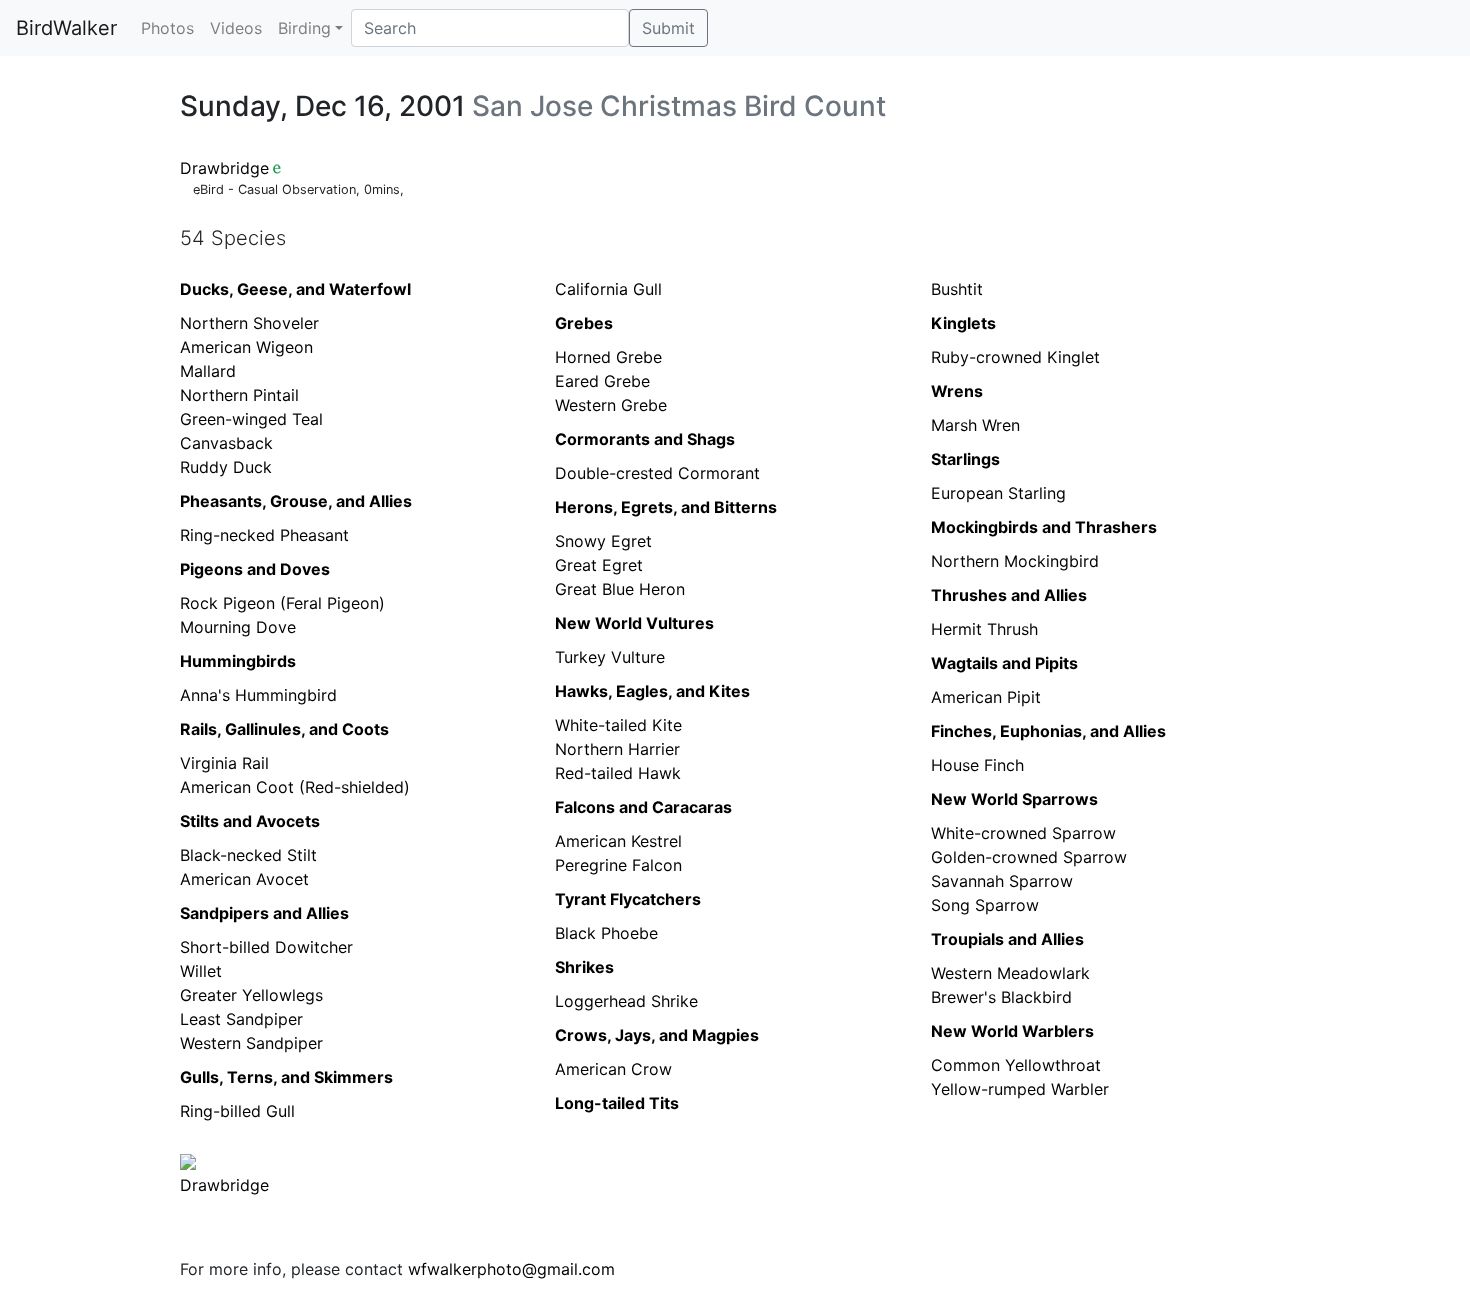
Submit (668, 28)
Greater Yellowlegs (251, 995)
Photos (167, 28)
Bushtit (957, 289)
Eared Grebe (602, 381)
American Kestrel (618, 841)
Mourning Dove (238, 627)
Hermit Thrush (984, 629)
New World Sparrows (1014, 799)
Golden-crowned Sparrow (1029, 857)
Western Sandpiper (251, 1043)
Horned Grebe (608, 357)
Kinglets (963, 323)
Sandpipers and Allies (264, 913)
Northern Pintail (239, 395)
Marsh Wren (975, 425)
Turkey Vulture (610, 657)
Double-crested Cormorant (657, 473)
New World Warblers (1012, 1031)
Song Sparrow (985, 905)
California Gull (608, 289)
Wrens (957, 391)
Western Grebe (611, 405)
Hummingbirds (238, 661)
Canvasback (226, 443)
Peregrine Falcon (618, 865)
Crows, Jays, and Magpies (657, 1035)
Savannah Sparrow (1002, 881)
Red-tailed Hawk (618, 773)
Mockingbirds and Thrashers (1044, 527)
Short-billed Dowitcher (266, 947)
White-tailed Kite (618, 725)
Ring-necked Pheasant (264, 535)
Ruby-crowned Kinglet (1015, 357)
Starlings (965, 459)
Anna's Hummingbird (258, 695)
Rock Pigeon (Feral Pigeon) (282, 603)
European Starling (998, 493)
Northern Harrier (617, 749)
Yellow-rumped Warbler (1020, 1089)
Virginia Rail (224, 763)
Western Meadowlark (1010, 973)
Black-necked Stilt (248, 855)
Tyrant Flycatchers (628, 899)
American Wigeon (246, 347)
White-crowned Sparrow (1023, 833)
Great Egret (599, 565)
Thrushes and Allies (1009, 595)
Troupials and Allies (1007, 939)
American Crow (613, 1069)
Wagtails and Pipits (1004, 663)
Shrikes (584, 967)
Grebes (584, 323)
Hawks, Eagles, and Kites (652, 691)
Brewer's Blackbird (1001, 997)
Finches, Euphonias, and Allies (1048, 731)
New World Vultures (634, 623)
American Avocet (244, 879)
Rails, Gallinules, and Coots (284, 729)
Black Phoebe (606, 933)
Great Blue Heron (620, 589)
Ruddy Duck (226, 467)
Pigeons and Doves (255, 569)
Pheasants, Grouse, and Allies (296, 501)
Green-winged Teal (251, 419)
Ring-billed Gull (237, 1111)
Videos (236, 28)
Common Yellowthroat (1016, 1065)
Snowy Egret (603, 541)
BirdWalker (66, 28)
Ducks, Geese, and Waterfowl (295, 289)
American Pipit (986, 697)
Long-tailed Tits (617, 1103)
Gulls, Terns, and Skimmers (286, 1077)
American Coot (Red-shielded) (295, 787)
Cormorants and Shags (645, 439)
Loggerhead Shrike (626, 1001)
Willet (201, 971)
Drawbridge (224, 168)
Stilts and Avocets (250, 821)
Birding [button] (304, 28)
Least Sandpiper (241, 1019)
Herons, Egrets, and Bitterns (666, 507)
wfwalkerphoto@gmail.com (511, 1269)
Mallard (208, 371)
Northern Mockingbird (1015, 561)
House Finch (977, 765)
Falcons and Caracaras (643, 807)
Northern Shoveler (249, 323)
